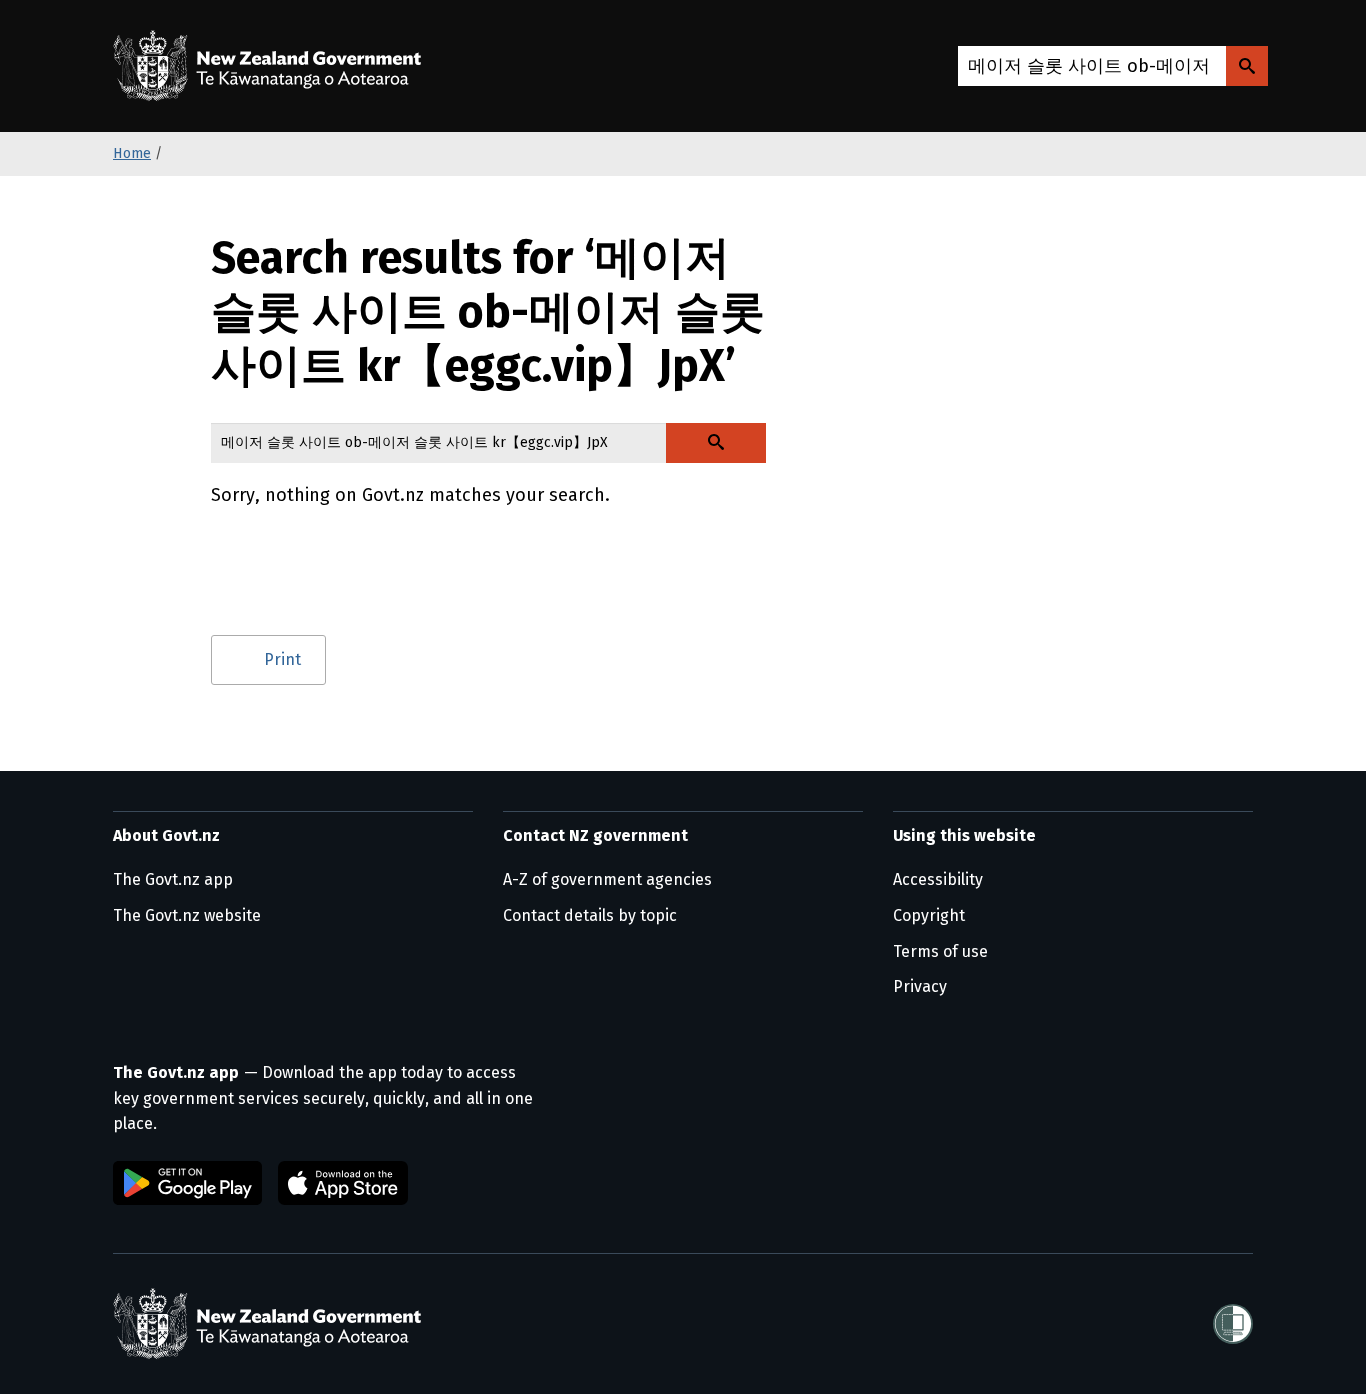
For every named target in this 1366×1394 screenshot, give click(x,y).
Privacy (920, 986)
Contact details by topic (590, 915)
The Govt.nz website (187, 915)
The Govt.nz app (173, 879)
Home (132, 153)
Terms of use (940, 951)
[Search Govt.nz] (1247, 66)
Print (282, 659)
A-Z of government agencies (607, 879)
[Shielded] (1233, 1324)
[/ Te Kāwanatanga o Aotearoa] (272, 66)
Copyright (929, 915)
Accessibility (938, 879)
